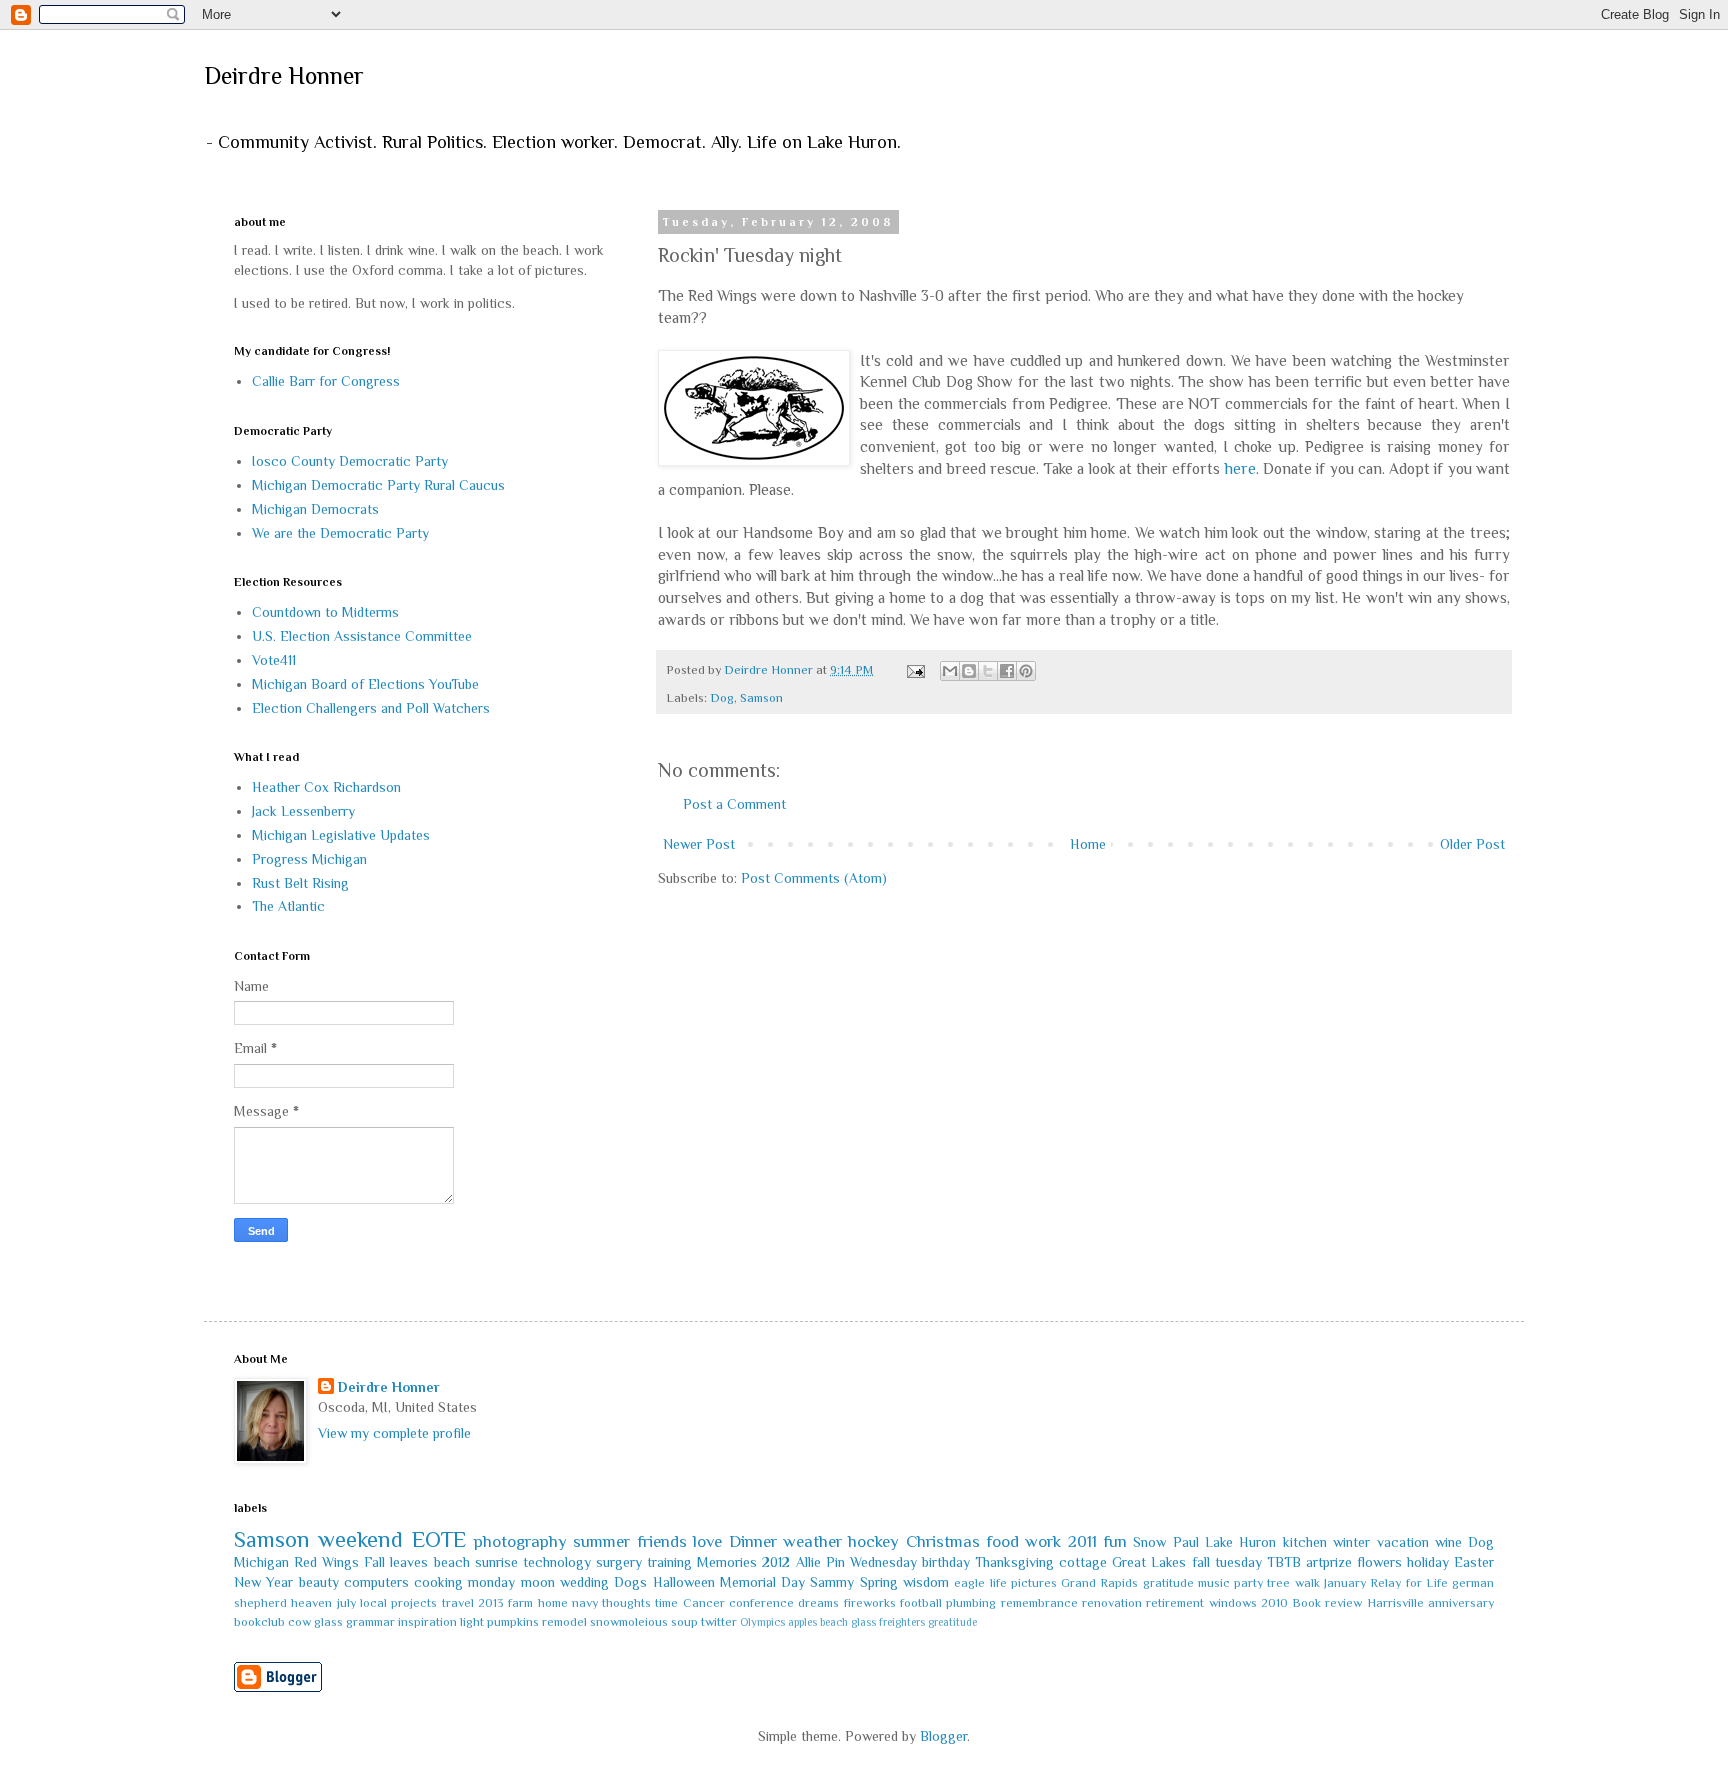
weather (812, 1541)
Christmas (943, 1541)
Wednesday (883, 1562)
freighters (902, 1622)
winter (1351, 1542)
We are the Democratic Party (340, 533)
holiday (1428, 1562)
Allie (808, 1562)
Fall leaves (396, 1562)
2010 (1274, 1603)
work (1043, 1541)
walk (1307, 1583)
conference (761, 1603)
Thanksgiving (1014, 1562)
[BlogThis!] (969, 671)
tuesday (1238, 1562)
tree (1278, 1583)
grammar (370, 1622)
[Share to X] (988, 671)
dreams (818, 1603)
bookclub (259, 1622)
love (707, 1541)
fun (1115, 1541)
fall (1201, 1562)
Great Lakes (1149, 1562)
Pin (835, 1562)
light (472, 1622)
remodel (564, 1622)
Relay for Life (1409, 1583)
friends (662, 1541)
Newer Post (699, 844)
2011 (1082, 1541)
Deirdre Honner (284, 75)
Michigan (261, 1562)
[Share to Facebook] (1007, 671)
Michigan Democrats (315, 509)
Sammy (832, 1582)
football (921, 1603)
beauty (319, 1582)
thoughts (626, 1603)
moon (538, 1582)
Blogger (943, 1736)
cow (299, 1622)
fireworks (870, 1603)
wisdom (926, 1582)
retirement (1175, 1603)
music (1214, 1583)
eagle (969, 1583)
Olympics (762, 1622)
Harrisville (1395, 1603)
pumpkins (513, 1622)
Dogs (630, 1582)
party (1248, 1583)
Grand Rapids (1099, 1583)
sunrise (496, 1562)
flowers (1379, 1562)
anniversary (1461, 1603)
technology (557, 1562)
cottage (1083, 1562)
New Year (263, 1582)
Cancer (704, 1603)
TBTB (1284, 1562)
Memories (727, 1562)
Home (1088, 844)
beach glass (848, 1622)
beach (452, 1562)
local (373, 1603)
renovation (1112, 1603)
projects (414, 1603)
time (666, 1603)
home (553, 1603)
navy (585, 1603)
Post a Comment (734, 804)
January (1345, 1583)
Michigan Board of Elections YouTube (365, 684)
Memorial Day (762, 1582)
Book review (1327, 1603)
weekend (360, 1539)
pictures (1034, 1583)
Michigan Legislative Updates (341, 835)
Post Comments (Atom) (814, 878)
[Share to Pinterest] (1026, 671)
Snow (1149, 1542)
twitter (719, 1622)
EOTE (439, 1539)
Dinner (753, 1541)
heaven (311, 1603)
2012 (776, 1562)
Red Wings (326, 1562)
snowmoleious (629, 1622)
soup (684, 1622)
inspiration (427, 1622)
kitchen (1305, 1542)
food (1002, 1541)
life (998, 1583)
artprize (1329, 1562)
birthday (946, 1562)
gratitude (1168, 1583)
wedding (584, 1582)
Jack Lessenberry (303, 811)
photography (520, 1541)
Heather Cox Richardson (326, 787)
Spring (879, 1582)
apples (802, 1622)
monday (491, 1582)
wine (1448, 1542)
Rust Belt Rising (300, 883)
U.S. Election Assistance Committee (362, 636)
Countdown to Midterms (325, 612)
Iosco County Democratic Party (350, 461)
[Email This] (950, 671)
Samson (761, 698)
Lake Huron (1240, 1542)
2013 (491, 1603)
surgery (619, 1562)
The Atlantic (288, 906)
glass (328, 1622)
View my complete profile (394, 1433)
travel (458, 1603)
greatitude (952, 1622)
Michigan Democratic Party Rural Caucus (378, 485)
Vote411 (274, 660)
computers (376, 1582)
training (669, 1562)
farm (520, 1603)
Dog (722, 698)
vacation (1403, 1542)
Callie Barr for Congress (326, 381)
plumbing (971, 1603)
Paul (1186, 1542)
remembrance (1039, 1603)
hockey (873, 1541)
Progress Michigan (309, 859)
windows (1233, 1603)
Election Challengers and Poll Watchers (371, 708)
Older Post (1472, 844)
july (346, 1603)
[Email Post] (914, 670)
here (1240, 468)
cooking (438, 1582)
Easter (1474, 1562)
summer (601, 1541)
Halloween (684, 1582)
